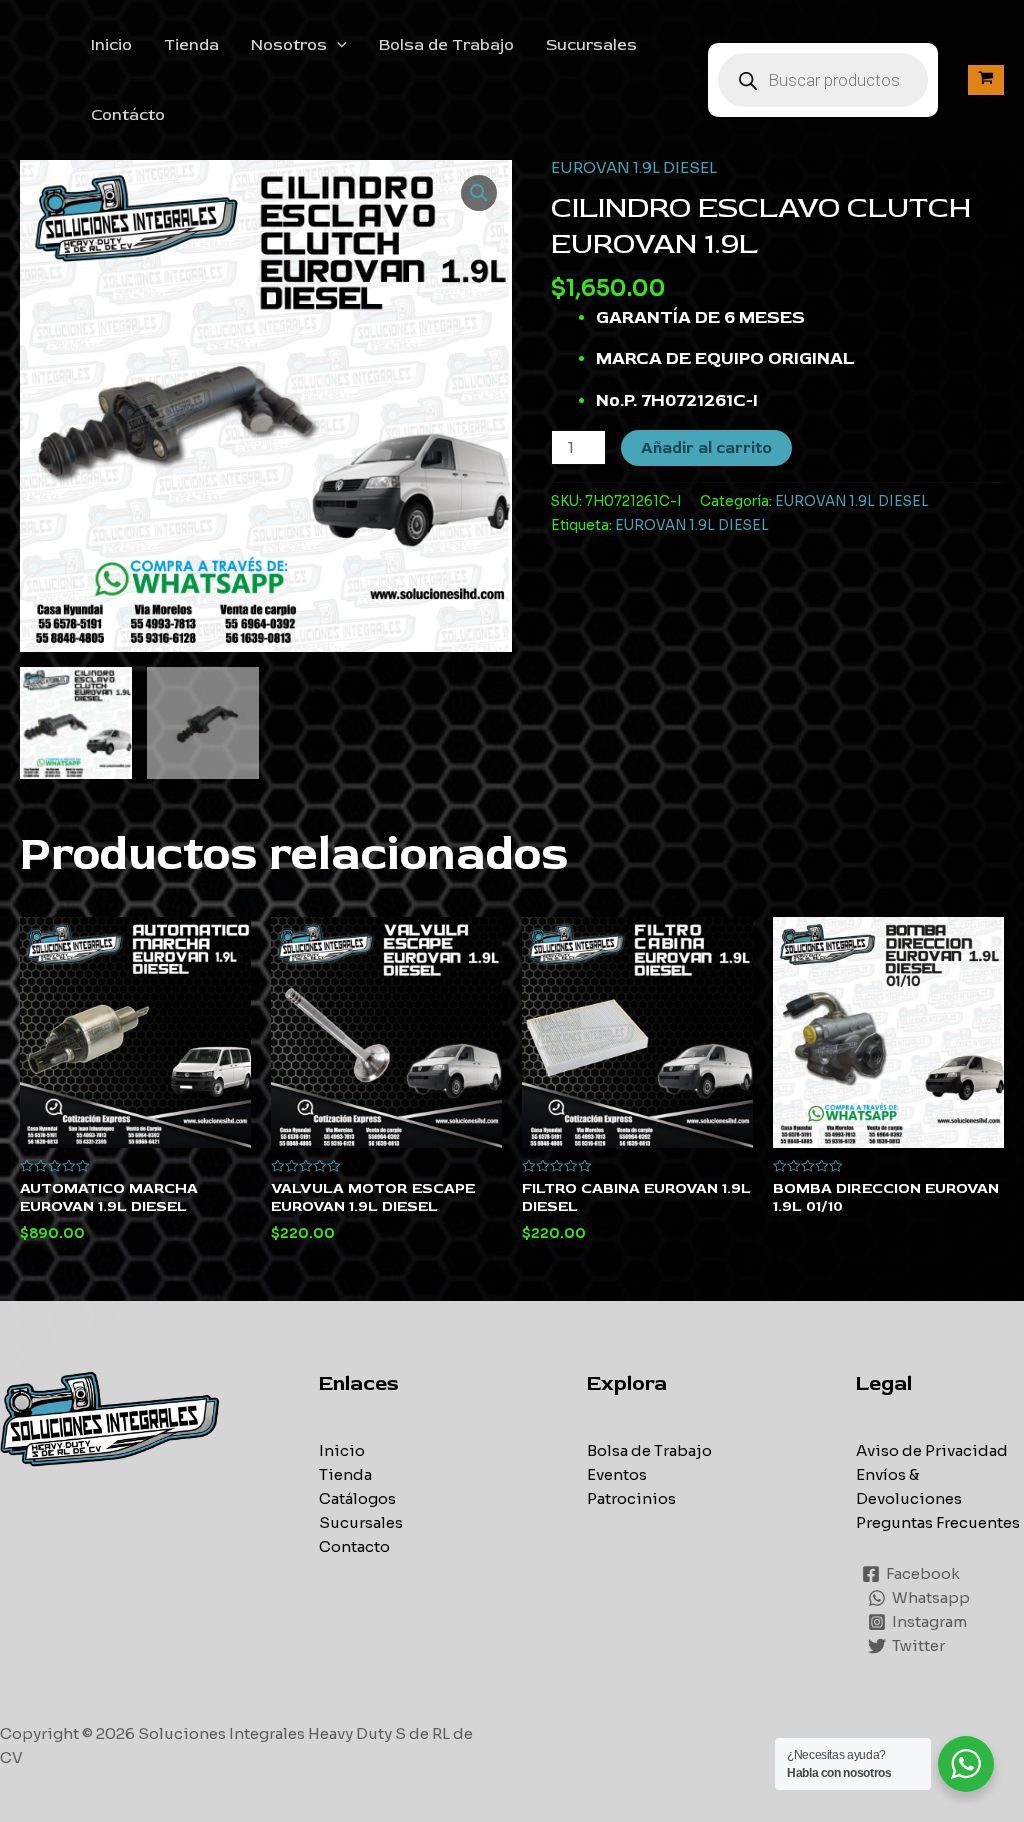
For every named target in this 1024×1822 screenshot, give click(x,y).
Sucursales (591, 45)
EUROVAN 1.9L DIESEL (634, 167)
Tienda (191, 45)
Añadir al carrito (706, 448)
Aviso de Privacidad (932, 1450)
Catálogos (357, 1498)
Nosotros (289, 45)
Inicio (111, 45)
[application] (337, 45)
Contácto (128, 115)
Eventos (617, 1474)
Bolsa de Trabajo (446, 45)
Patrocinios (631, 1498)
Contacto (354, 1546)
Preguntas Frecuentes (938, 1522)
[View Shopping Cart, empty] (986, 79)
